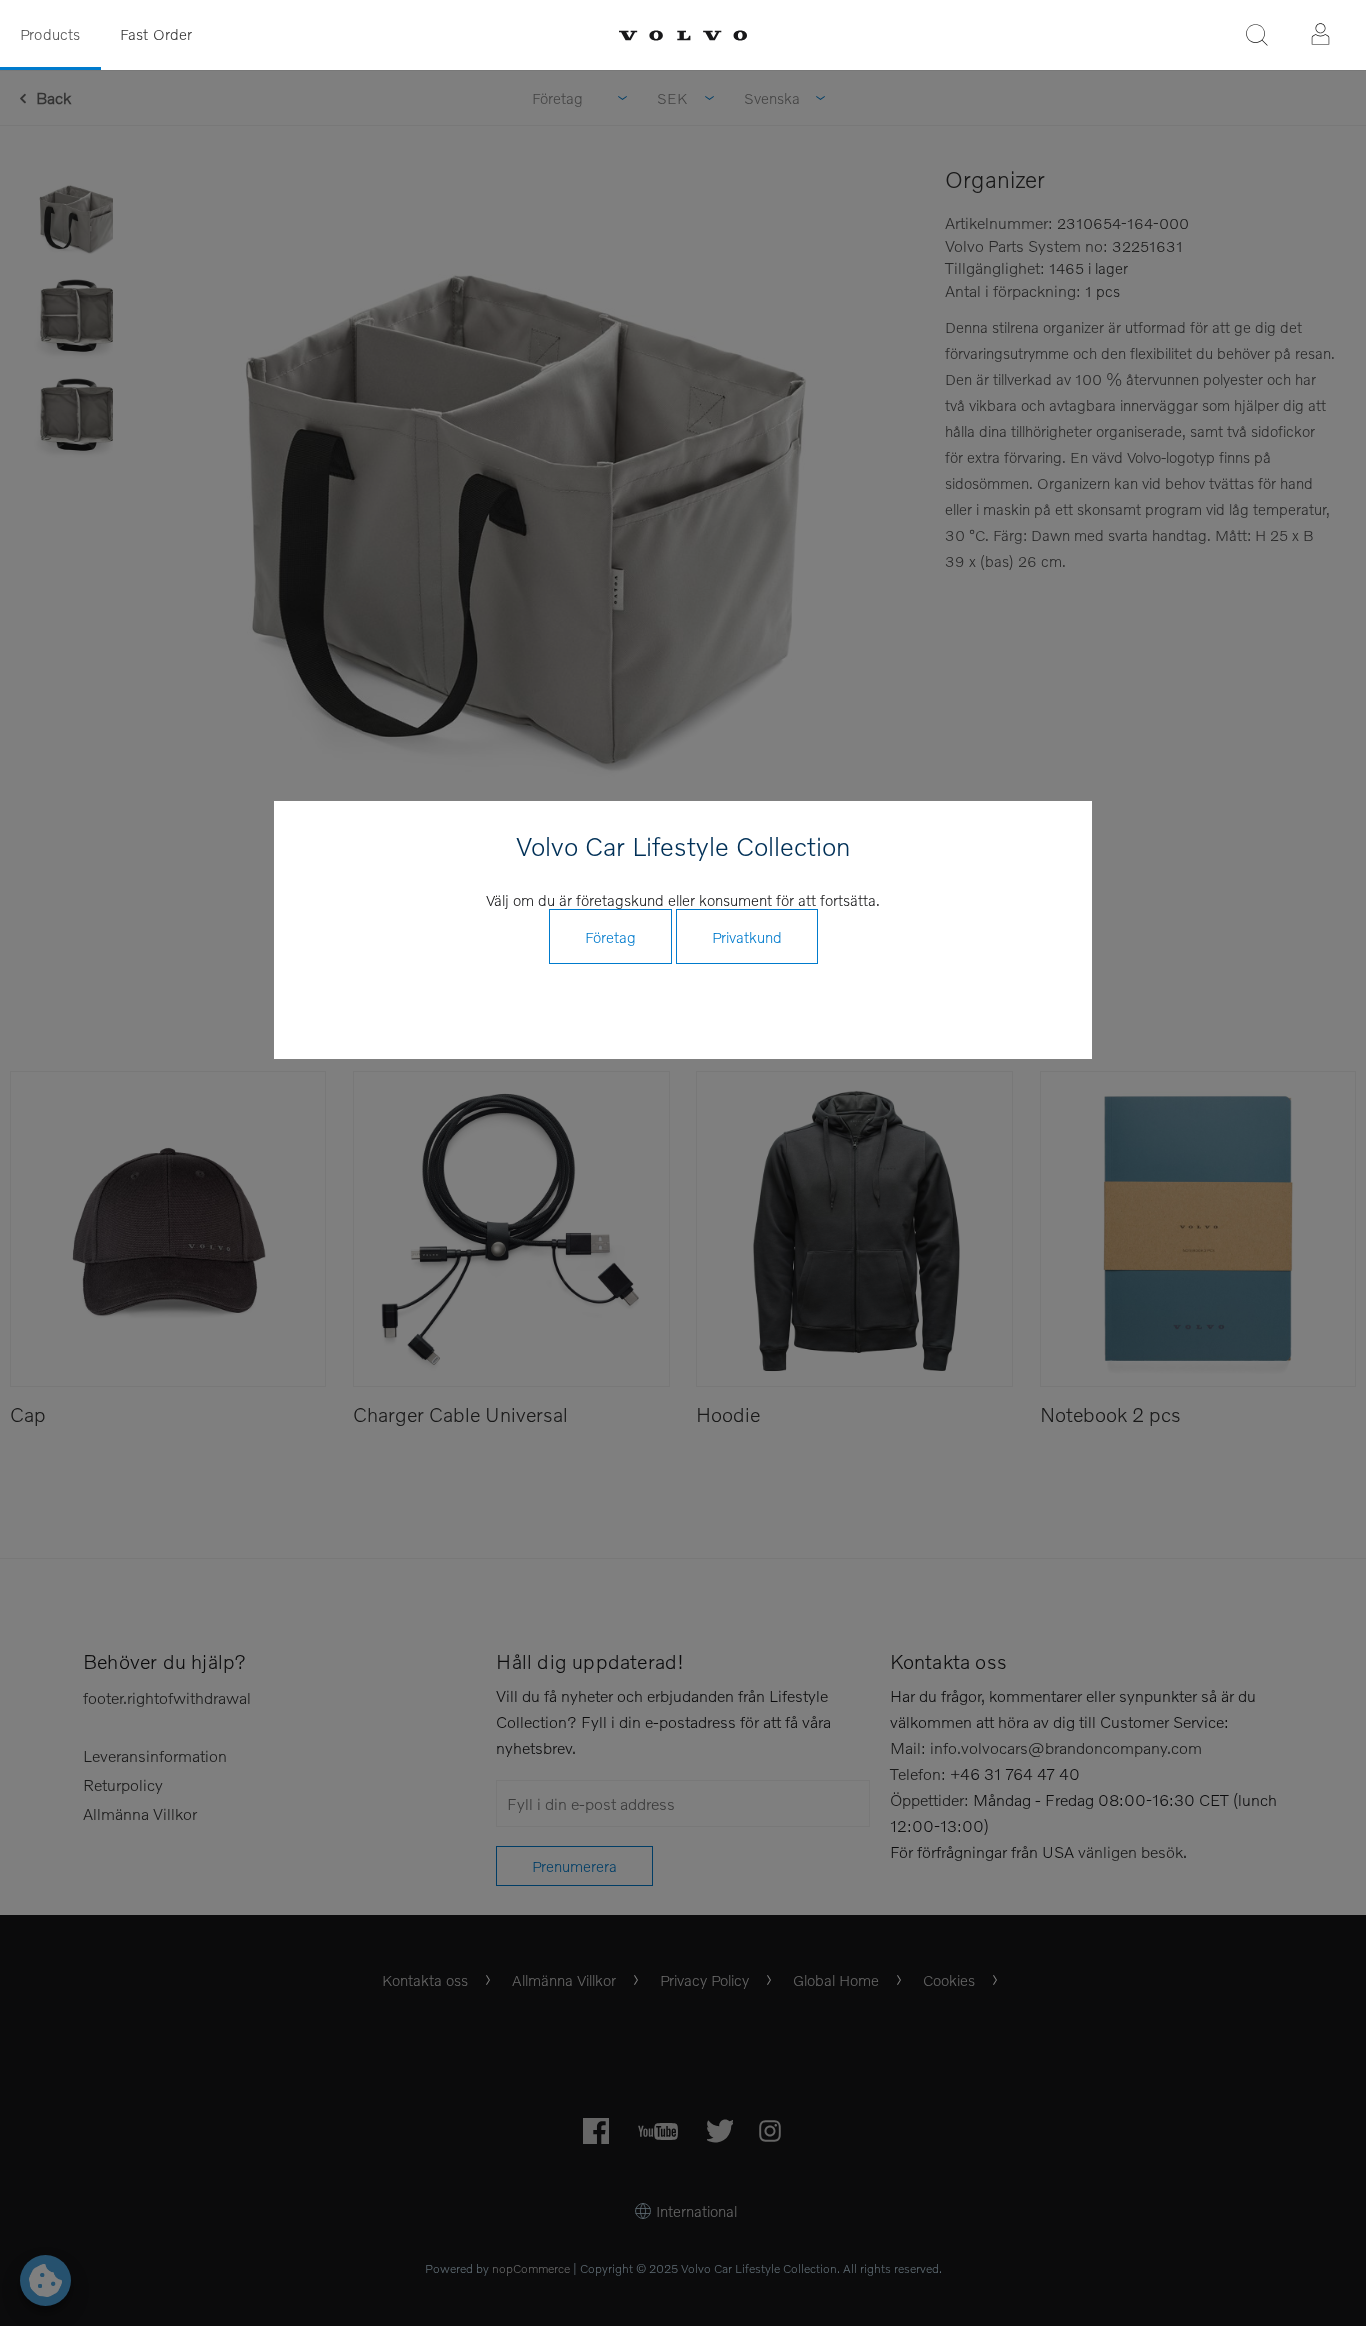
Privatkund (747, 937)
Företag (610, 937)
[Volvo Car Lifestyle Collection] (683, 35)
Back (53, 97)
